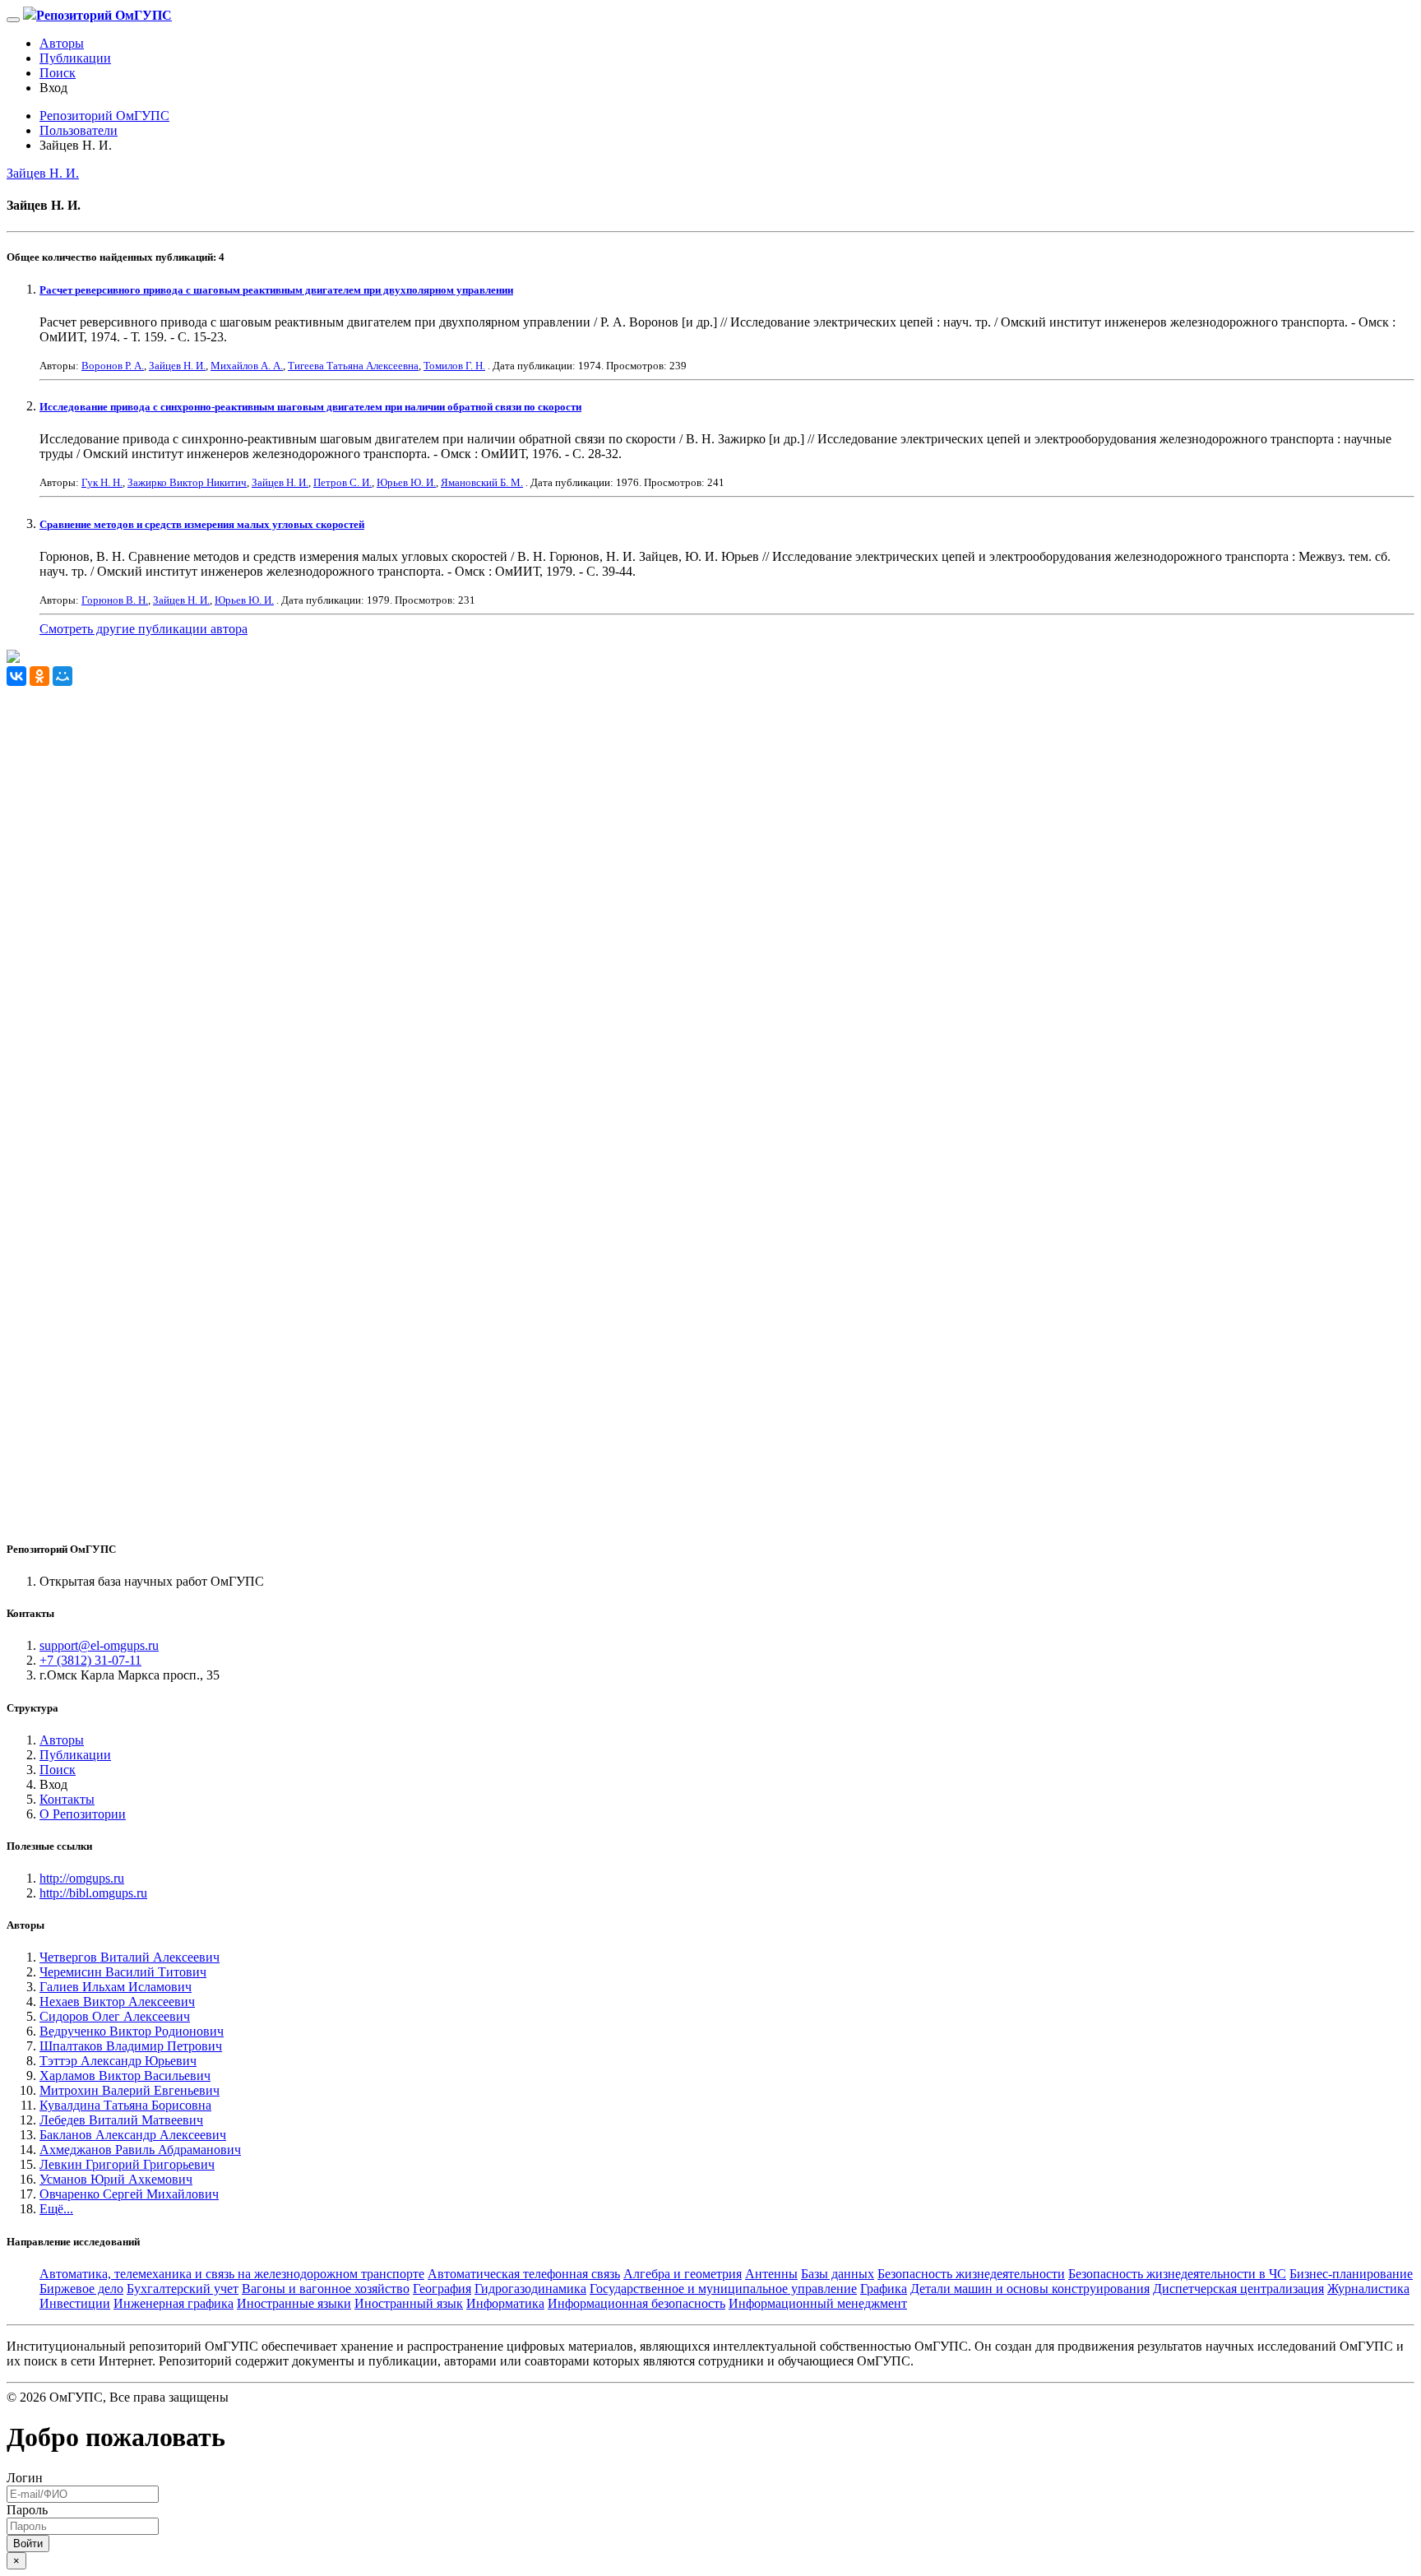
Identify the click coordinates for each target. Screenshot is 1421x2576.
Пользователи (79, 130)
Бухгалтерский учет (183, 2289)
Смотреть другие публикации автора (143, 629)
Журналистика (1368, 2289)
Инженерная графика (174, 2303)
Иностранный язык (409, 2303)
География (442, 2289)
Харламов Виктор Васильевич (125, 2076)
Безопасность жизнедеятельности (971, 2274)
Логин (25, 2478)
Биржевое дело (81, 2289)
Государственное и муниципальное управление (723, 2289)
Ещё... (56, 2209)
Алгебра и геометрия (683, 2274)
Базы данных (838, 2274)
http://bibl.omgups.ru (93, 1893)
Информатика (505, 2303)
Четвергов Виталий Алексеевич (130, 1957)
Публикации (75, 58)
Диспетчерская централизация (1238, 2289)
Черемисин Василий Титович (123, 1972)
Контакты (67, 1799)
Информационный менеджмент (818, 2303)
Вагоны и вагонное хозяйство (326, 2289)
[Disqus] (710, 892)
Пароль (27, 2510)
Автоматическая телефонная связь (524, 2274)
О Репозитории (83, 1814)
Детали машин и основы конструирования (1030, 2289)
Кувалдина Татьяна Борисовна (125, 2105)
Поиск (58, 73)
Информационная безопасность (636, 2303)
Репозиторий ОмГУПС (104, 116)
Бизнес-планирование (1351, 2274)
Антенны (771, 2274)
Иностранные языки (294, 2303)
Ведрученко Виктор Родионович (132, 2031)
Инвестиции (75, 2303)
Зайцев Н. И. (43, 173)
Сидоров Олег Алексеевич (115, 2016)
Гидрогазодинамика (530, 2289)
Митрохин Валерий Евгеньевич (130, 2090)
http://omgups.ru (82, 1878)
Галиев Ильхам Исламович (116, 1987)
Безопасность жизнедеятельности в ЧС (1177, 2274)
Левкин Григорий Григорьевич (127, 2164)
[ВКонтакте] (16, 676)
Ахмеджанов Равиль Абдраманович (140, 2150)
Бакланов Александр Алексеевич (133, 2135)
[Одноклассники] (39, 676)
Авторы (62, 43)
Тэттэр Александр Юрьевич (118, 2061)
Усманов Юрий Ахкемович (116, 2179)
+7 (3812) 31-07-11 (90, 1660)
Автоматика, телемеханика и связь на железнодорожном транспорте (232, 2274)
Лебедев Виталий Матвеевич (121, 2120)
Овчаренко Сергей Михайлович (129, 2194)
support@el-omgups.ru (99, 1645)
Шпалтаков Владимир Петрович (131, 2046)
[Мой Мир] (62, 676)
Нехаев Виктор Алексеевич (117, 2001)
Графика (884, 2289)
